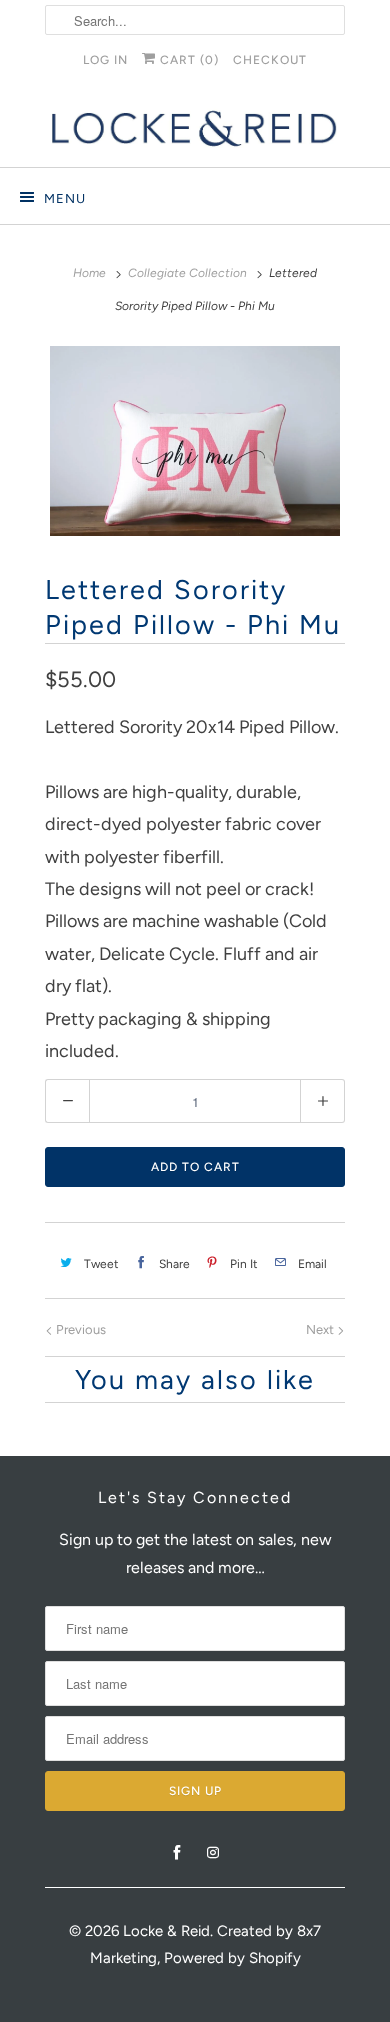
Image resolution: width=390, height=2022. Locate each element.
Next (321, 1329)
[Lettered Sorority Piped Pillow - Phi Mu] (195, 441)
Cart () (187, 60)
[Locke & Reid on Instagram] (213, 1853)
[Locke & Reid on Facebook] (177, 1853)
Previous (79, 1329)
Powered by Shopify (232, 1958)
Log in (105, 60)
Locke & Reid (166, 1931)
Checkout (270, 60)
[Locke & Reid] (195, 128)
